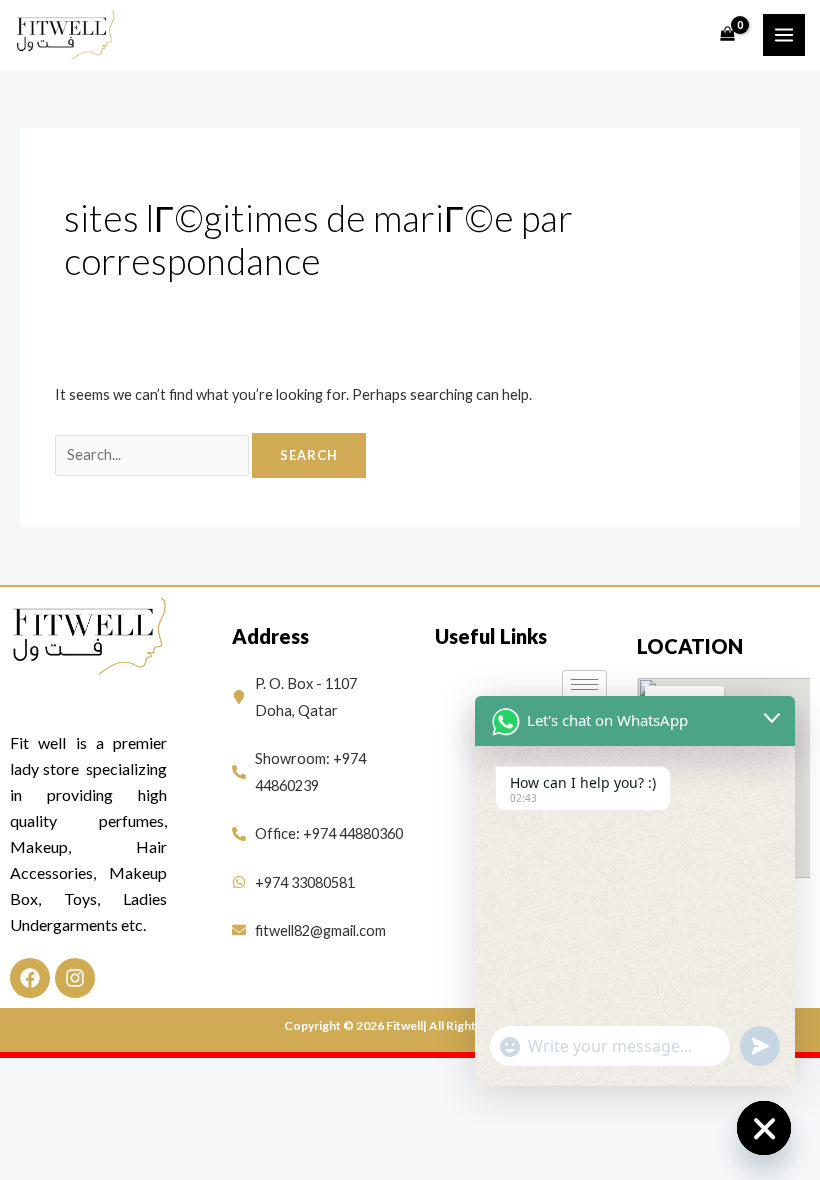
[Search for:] (153, 454)
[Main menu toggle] (784, 35)
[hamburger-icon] (584, 684)
